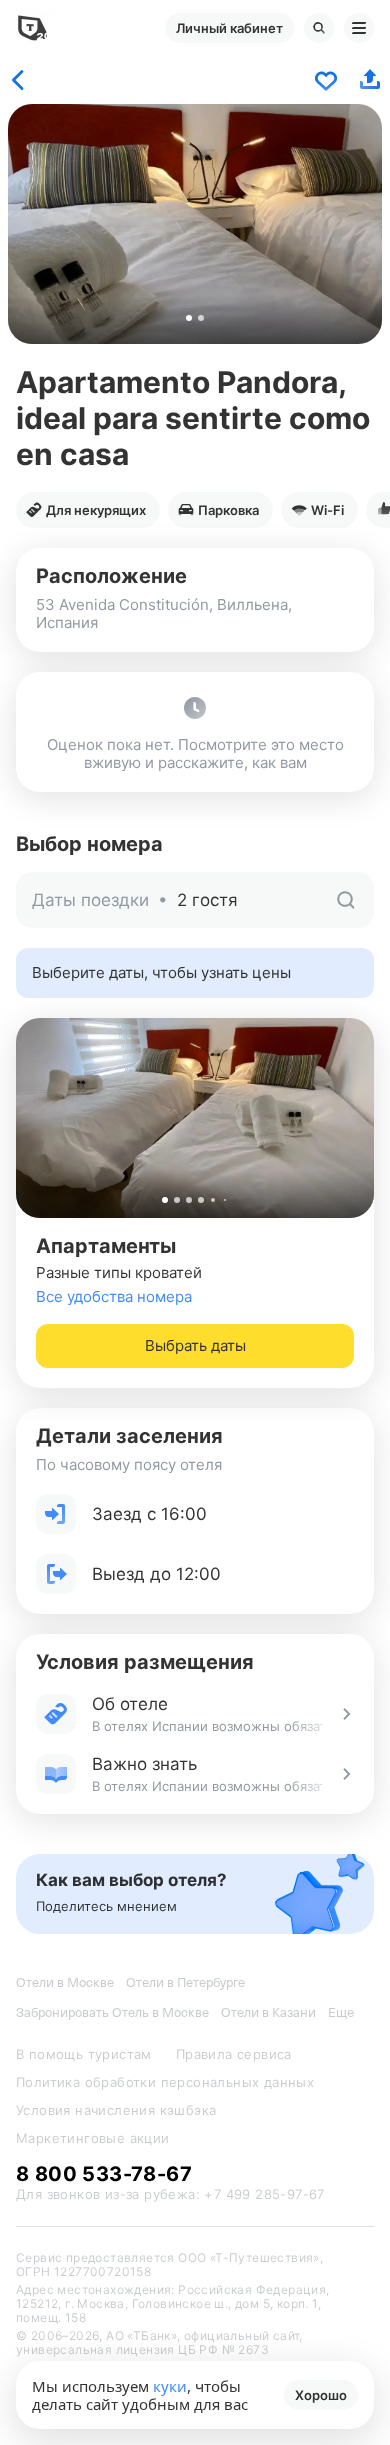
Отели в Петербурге (185, 1982)
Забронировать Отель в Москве (112, 2012)
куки (170, 2386)
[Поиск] (319, 28)
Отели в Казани (268, 2012)
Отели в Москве (65, 1982)
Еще (341, 2012)
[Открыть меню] (359, 28)
